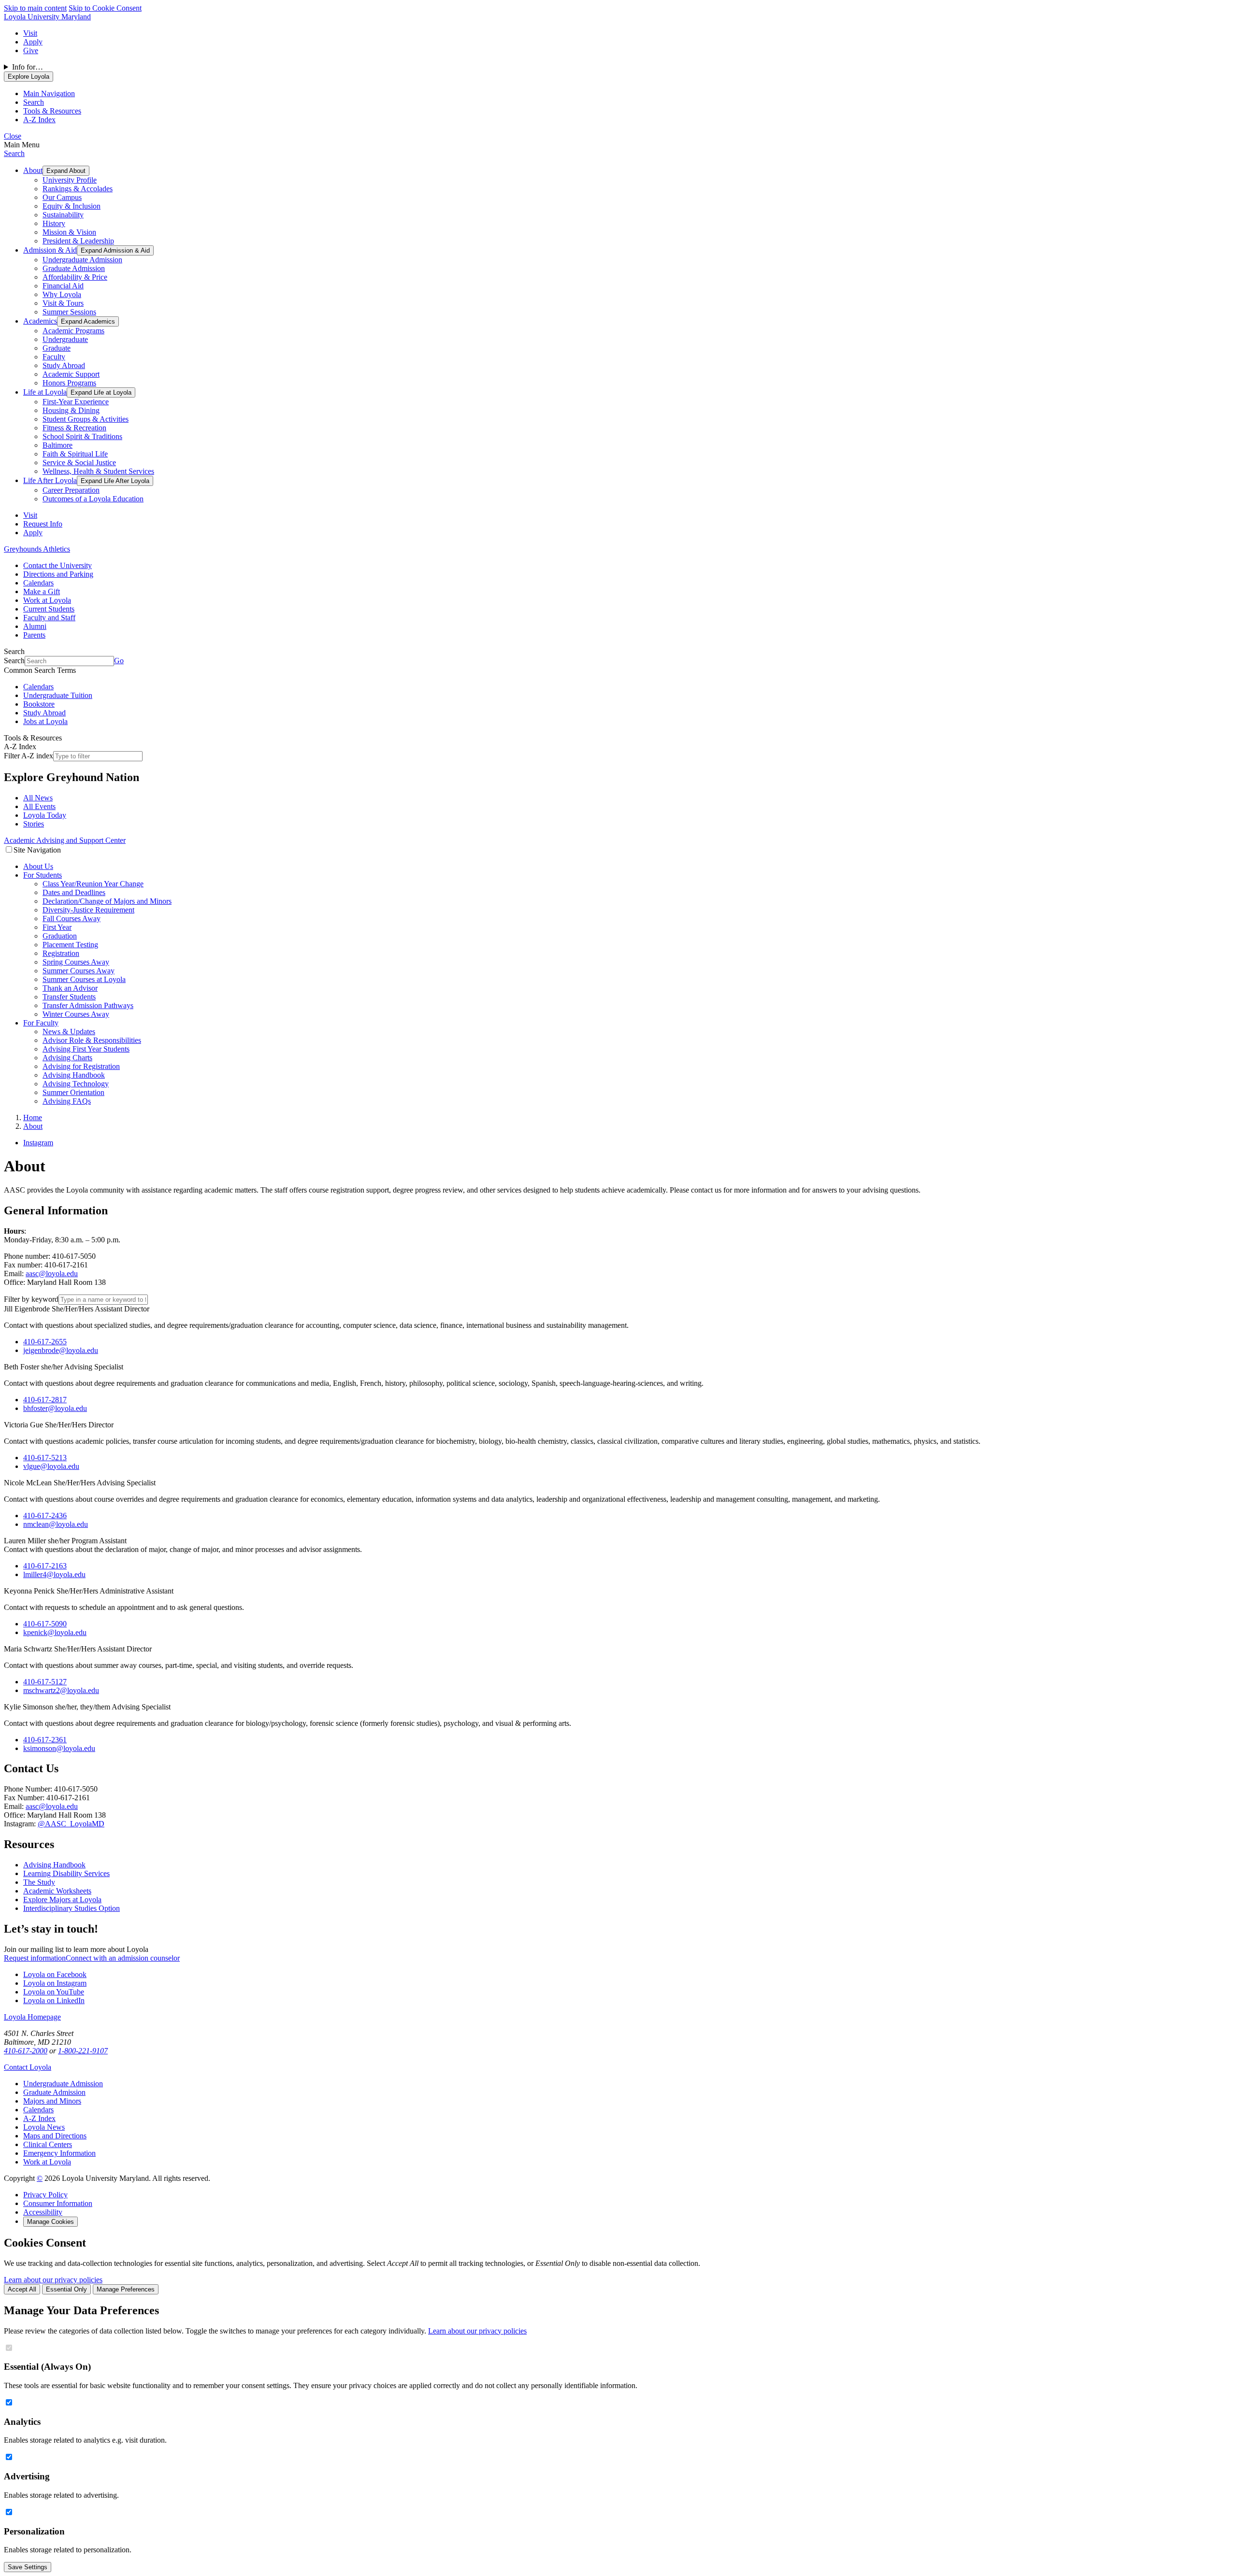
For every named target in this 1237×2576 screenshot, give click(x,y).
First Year (57, 927)
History (54, 223)
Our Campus (62, 197)
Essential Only (66, 2289)
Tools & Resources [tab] (52, 111)
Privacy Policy (45, 2195)
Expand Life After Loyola (115, 481)
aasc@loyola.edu (52, 1274)
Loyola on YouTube (54, 1992)
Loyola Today (45, 815)
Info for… (28, 67)
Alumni (35, 626)
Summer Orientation (73, 1092)
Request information (35, 1958)
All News (38, 798)
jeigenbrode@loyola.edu (61, 1350)
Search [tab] (34, 102)
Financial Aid (63, 286)
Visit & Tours (63, 303)
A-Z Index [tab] (39, 120)
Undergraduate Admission (82, 260)
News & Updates (69, 1032)
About (33, 170)
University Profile (70, 180)
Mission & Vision (69, 232)
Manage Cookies (50, 2222)
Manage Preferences (126, 2289)
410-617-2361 (45, 1740)
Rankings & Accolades (78, 189)
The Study (39, 1882)
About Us (38, 866)
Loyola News (44, 2127)
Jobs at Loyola (45, 721)
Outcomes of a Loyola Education (93, 499)
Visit (30, 33)
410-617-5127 (45, 1682)
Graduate (57, 348)
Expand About (66, 171)
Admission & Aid (50, 250)
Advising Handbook (74, 1075)
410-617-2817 (45, 1400)
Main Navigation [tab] (49, 93)
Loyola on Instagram (55, 1983)
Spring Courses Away (76, 962)
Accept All (22, 2289)
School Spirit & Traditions (82, 436)
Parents (34, 635)
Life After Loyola (50, 480)
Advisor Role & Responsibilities (92, 1040)
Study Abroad (64, 365)
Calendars (38, 583)
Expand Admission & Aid (115, 250)
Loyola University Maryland (47, 17)
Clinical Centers (48, 2144)
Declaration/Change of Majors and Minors (107, 901)
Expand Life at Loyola (101, 392)
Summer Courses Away (79, 971)
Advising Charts (67, 1058)
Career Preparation (71, 490)
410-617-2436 (45, 1516)
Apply (33, 42)
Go (119, 661)
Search (14, 153)
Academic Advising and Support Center (65, 840)
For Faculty (41, 1023)
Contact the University (58, 565)
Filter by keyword (31, 1299)
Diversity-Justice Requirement (88, 910)
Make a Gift (42, 591)
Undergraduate (65, 339)
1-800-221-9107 (83, 2051)
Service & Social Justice (79, 463)
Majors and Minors (52, 2101)
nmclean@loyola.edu (56, 1524)
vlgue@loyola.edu (51, 1466)
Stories (34, 824)
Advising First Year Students (86, 1049)
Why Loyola (62, 294)
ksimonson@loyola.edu (59, 1748)
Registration (61, 953)
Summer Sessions (69, 312)
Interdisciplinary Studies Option (72, 1908)
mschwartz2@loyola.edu (61, 1690)
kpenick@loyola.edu (55, 1632)
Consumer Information (58, 2203)
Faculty (54, 357)
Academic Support (71, 374)
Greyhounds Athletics (37, 549)
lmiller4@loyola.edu (54, 1574)
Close (13, 136)
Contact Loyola (28, 2067)
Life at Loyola (45, 392)
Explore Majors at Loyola (62, 1900)
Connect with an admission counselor (123, 1958)
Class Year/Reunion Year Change (93, 884)
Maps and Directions (55, 2136)
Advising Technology (76, 1084)
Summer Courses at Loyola (84, 979)
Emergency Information (59, 2153)
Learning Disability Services (66, 1873)
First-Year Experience (76, 402)
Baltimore (58, 445)
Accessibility (43, 2212)
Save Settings (28, 2567)
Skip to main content (35, 8)
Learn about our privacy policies (53, 2280)
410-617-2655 (45, 1342)
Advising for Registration (81, 1066)
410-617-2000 (26, 2051)
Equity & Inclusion (72, 206)
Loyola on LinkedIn (54, 2000)
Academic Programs (73, 331)
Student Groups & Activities (86, 419)
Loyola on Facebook (55, 1974)
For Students (43, 875)
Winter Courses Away (76, 1014)
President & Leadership (78, 241)
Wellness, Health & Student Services (98, 471)
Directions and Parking (58, 574)
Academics (40, 321)
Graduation (60, 936)
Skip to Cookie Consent (105, 8)
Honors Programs (69, 383)
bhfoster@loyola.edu (55, 1408)
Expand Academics (88, 321)
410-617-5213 (45, 1458)
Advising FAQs (67, 1101)
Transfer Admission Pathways (88, 1005)
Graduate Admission (74, 268)
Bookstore (39, 704)
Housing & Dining (71, 410)
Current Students (49, 609)
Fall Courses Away (72, 918)
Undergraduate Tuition (58, 695)
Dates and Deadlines (74, 892)
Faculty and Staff (49, 618)
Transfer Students (69, 997)
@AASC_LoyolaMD (71, 1824)
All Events (39, 806)
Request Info (43, 524)
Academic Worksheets (57, 1891)
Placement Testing (70, 945)
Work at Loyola (47, 600)
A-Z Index (39, 2118)
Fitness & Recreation (74, 428)
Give (31, 50)
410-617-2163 (45, 1566)
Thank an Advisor (70, 988)
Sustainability (63, 215)
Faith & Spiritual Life (75, 454)
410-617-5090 (45, 1624)
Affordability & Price (75, 277)
